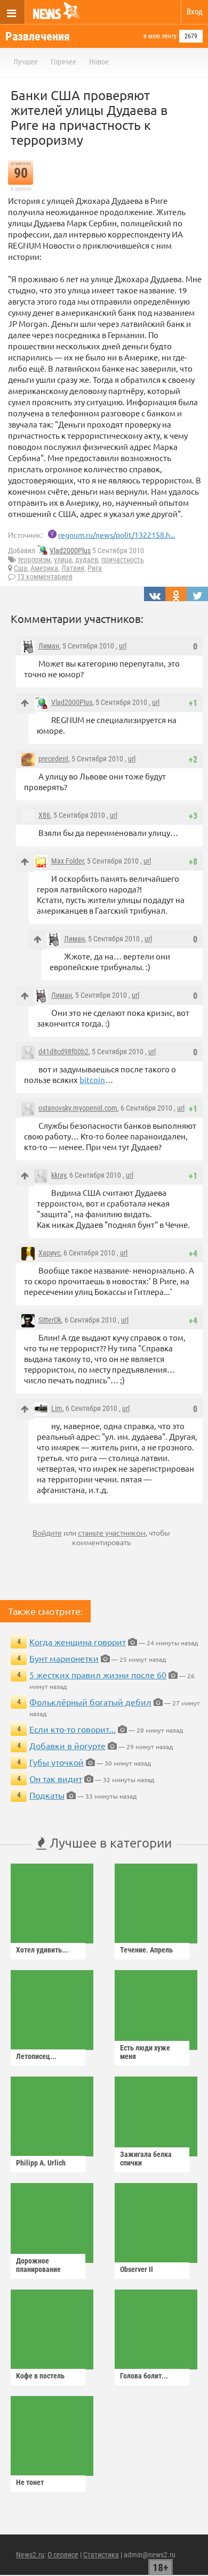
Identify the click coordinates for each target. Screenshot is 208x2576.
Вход (195, 12)
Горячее (63, 62)
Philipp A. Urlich (41, 2163)
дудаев (87, 560)
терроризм (34, 560)
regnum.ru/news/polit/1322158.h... (117, 535)
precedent (53, 759)
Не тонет (30, 2482)
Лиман (49, 646)
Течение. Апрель (146, 1950)
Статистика (101, 2555)
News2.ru (30, 2555)
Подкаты (47, 1795)
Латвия (73, 568)
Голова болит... (144, 2376)
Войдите (47, 1532)
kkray (59, 1175)
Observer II (137, 2269)
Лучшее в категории (109, 1843)
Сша (21, 568)
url (123, 646)
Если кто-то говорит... (73, 1729)
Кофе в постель (40, 2376)
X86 (44, 815)
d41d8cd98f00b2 (63, 1052)
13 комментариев (45, 577)
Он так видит (56, 1778)
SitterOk (50, 1320)
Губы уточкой (57, 1762)
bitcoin (92, 1080)
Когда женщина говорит (78, 1642)
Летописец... (36, 2056)
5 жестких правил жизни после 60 (98, 1675)
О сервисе (63, 2555)
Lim (57, 1408)
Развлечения (38, 36)
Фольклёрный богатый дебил (90, 1702)
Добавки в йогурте (67, 1745)
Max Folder (67, 861)
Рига (95, 568)
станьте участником (112, 1532)
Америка (44, 568)
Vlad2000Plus (70, 551)
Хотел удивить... (42, 1950)
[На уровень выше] (25, 703)
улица (63, 560)
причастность (123, 560)
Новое (99, 62)
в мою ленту (160, 36)
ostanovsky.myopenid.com (78, 1108)
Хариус (49, 1253)
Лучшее (26, 62)
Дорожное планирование (38, 2265)
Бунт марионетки (64, 1658)
